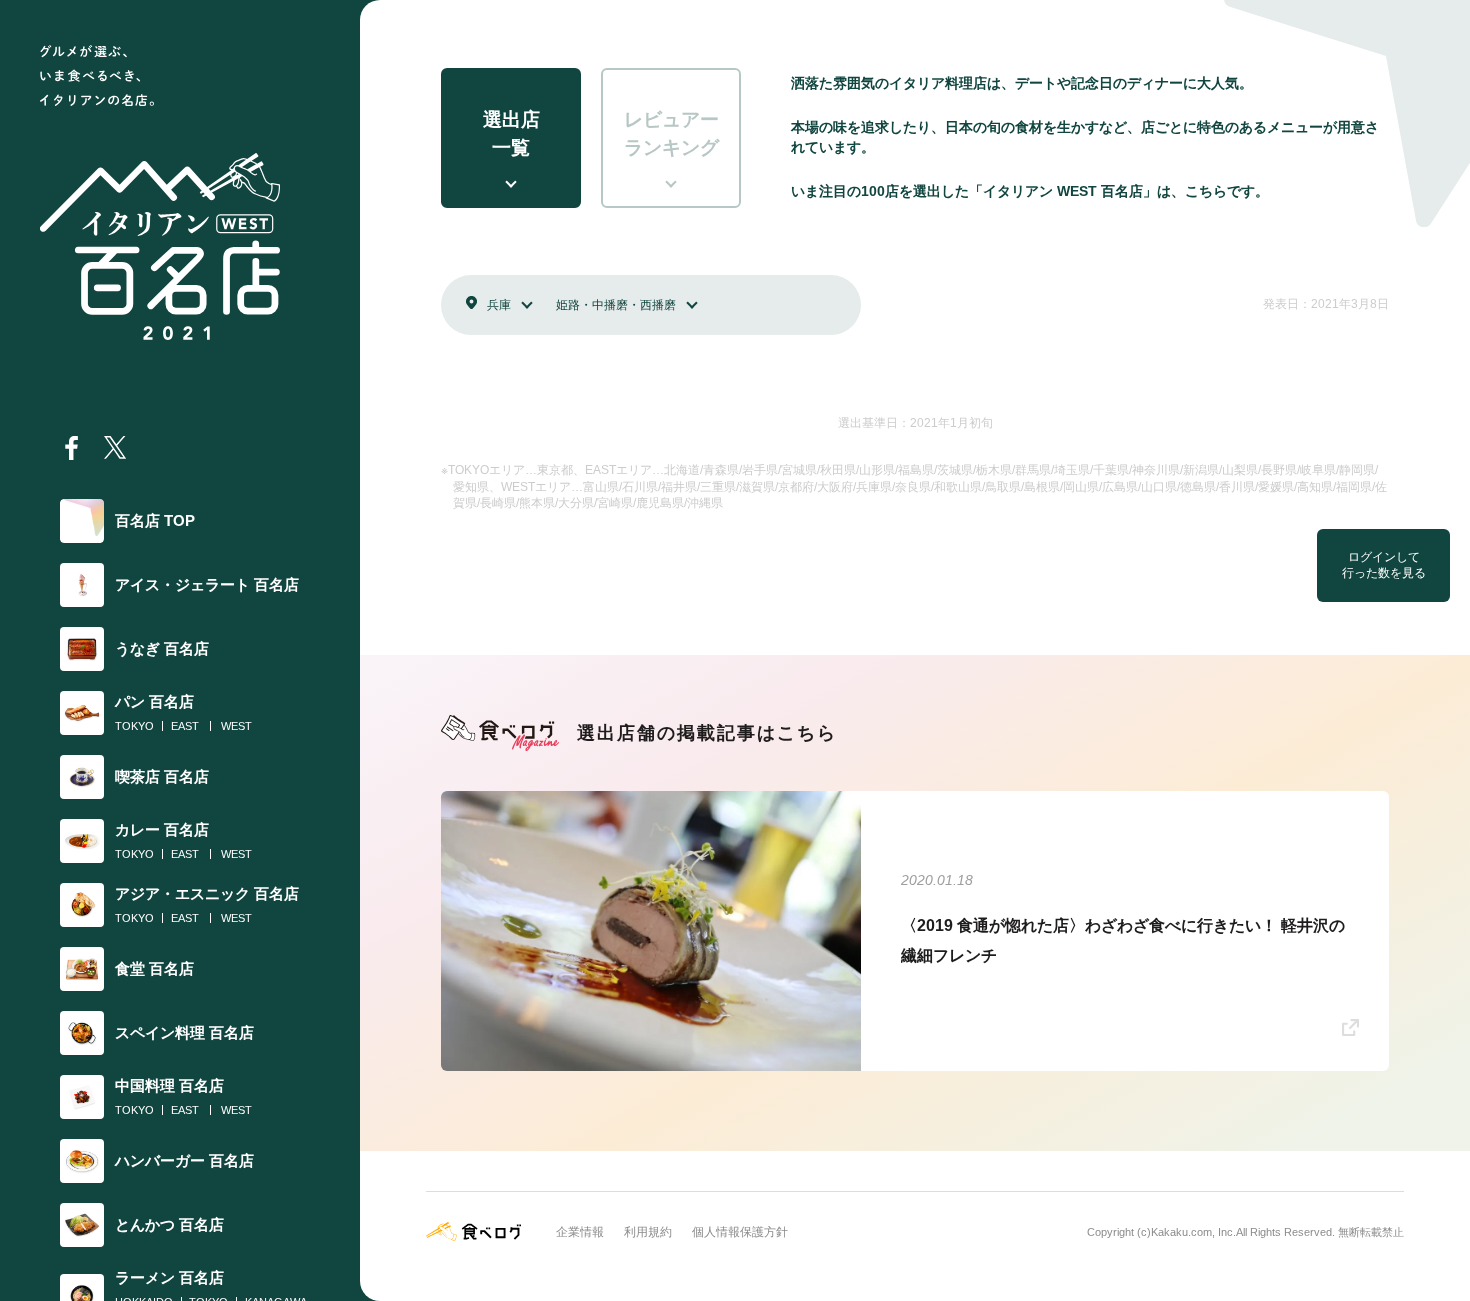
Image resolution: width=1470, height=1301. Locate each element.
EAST (185, 726)
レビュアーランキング (671, 134)
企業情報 (580, 1232)
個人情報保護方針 (740, 1232)
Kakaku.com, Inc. (1193, 1232)
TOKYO (134, 726)
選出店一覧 (511, 134)
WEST (236, 726)
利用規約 (648, 1232)
